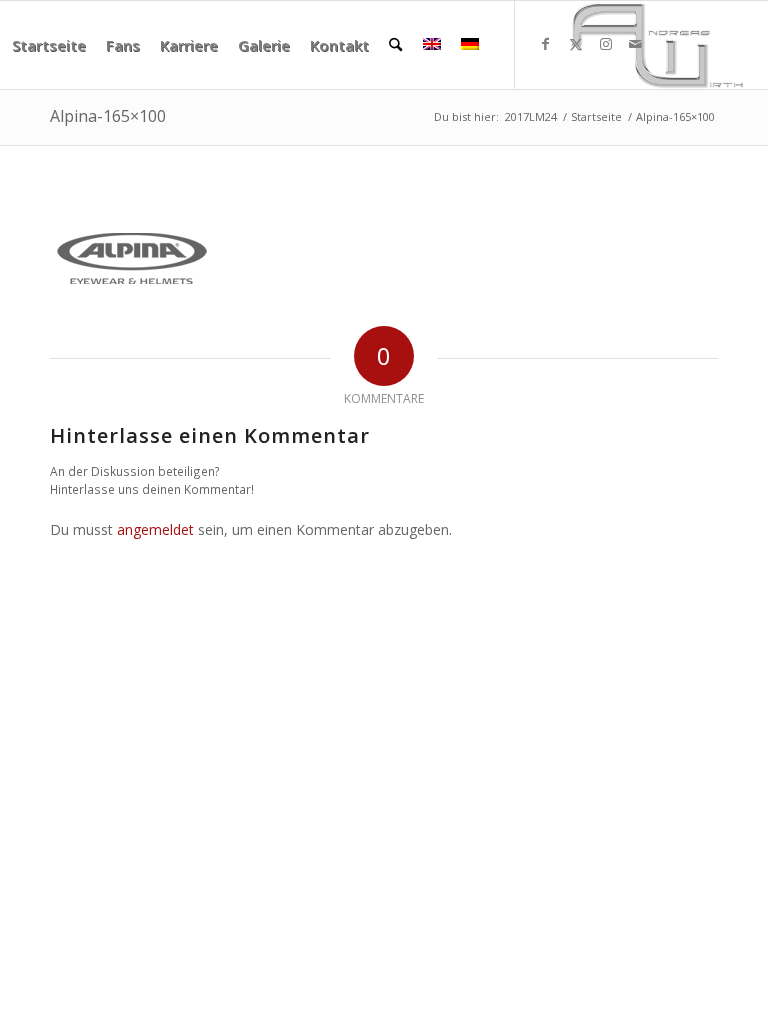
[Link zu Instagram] (606, 44)
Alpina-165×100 (108, 116)
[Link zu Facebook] (546, 44)
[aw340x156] (657, 45)
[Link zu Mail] (636, 44)
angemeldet (155, 529)
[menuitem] (49, 45)
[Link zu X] (576, 44)
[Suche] (395, 45)
